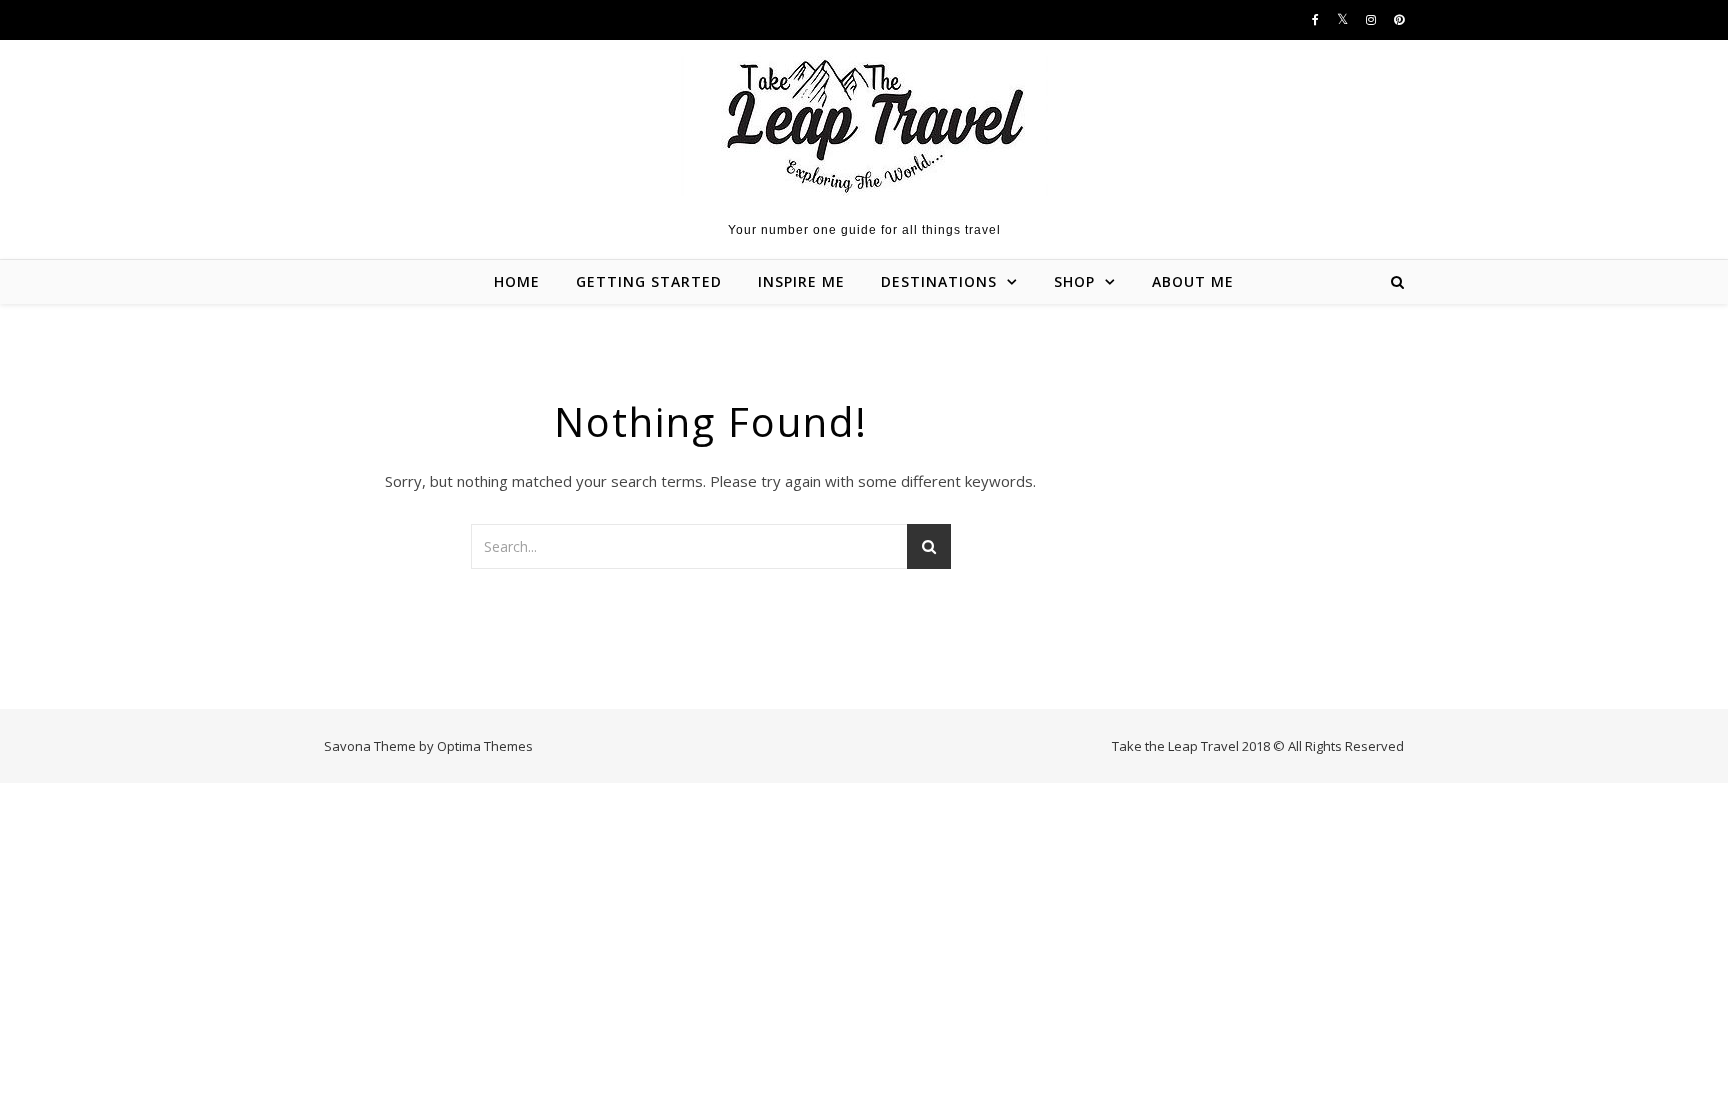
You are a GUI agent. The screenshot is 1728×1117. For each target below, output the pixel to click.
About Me (1193, 281)
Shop (1074, 281)
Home (517, 281)
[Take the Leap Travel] (864, 126)
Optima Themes (485, 746)
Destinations (939, 281)
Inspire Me (801, 281)
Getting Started (649, 281)
